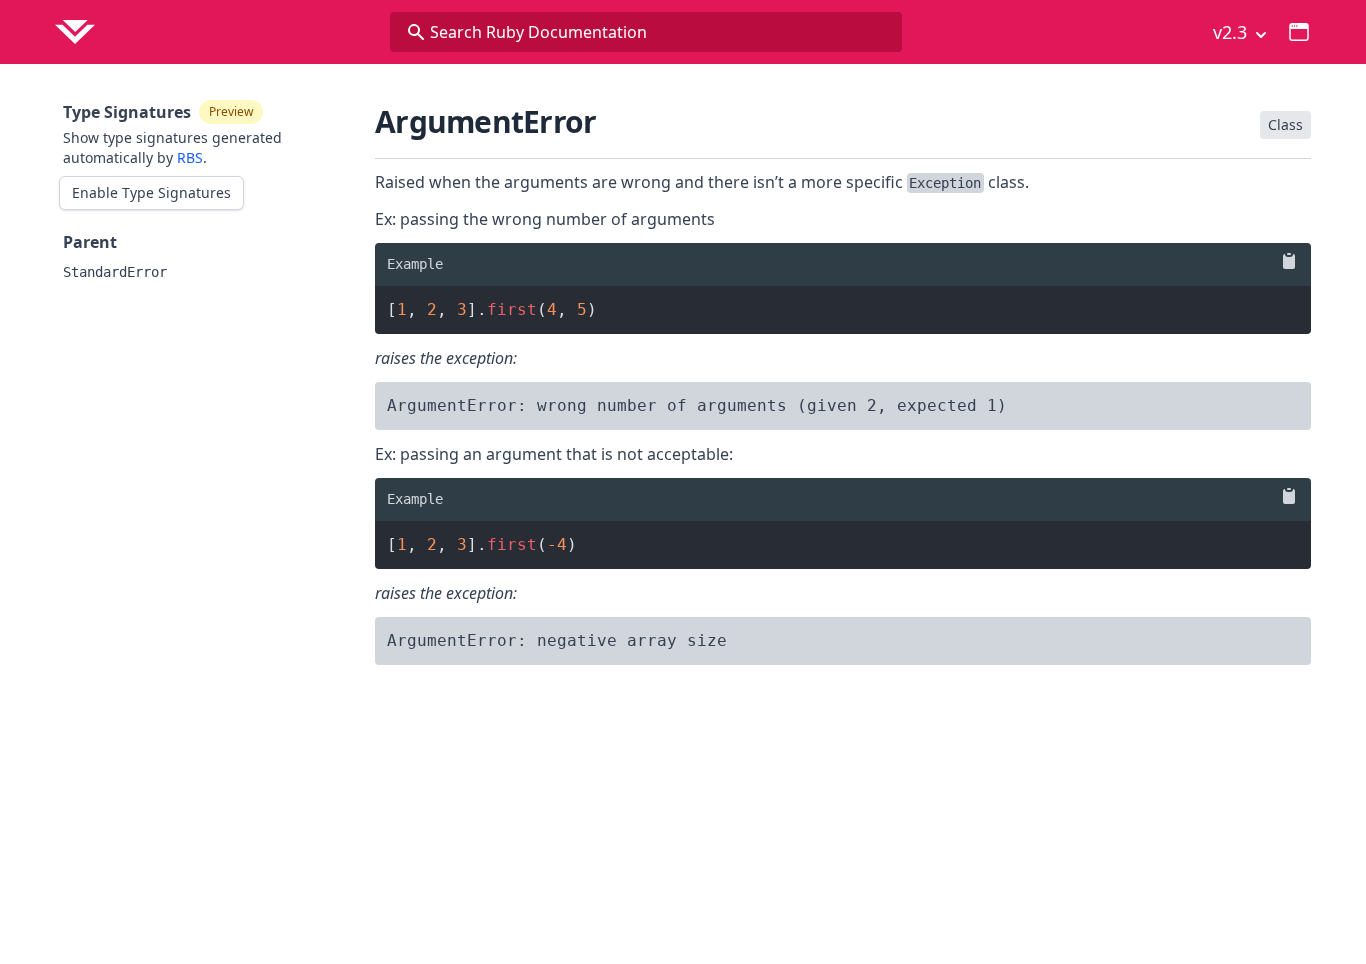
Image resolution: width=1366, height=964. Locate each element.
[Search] (416, 32)
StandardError (115, 272)
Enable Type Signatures (151, 192)
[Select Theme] (1299, 32)
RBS (190, 157)
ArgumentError (485, 121)
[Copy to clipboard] (1285, 261)
